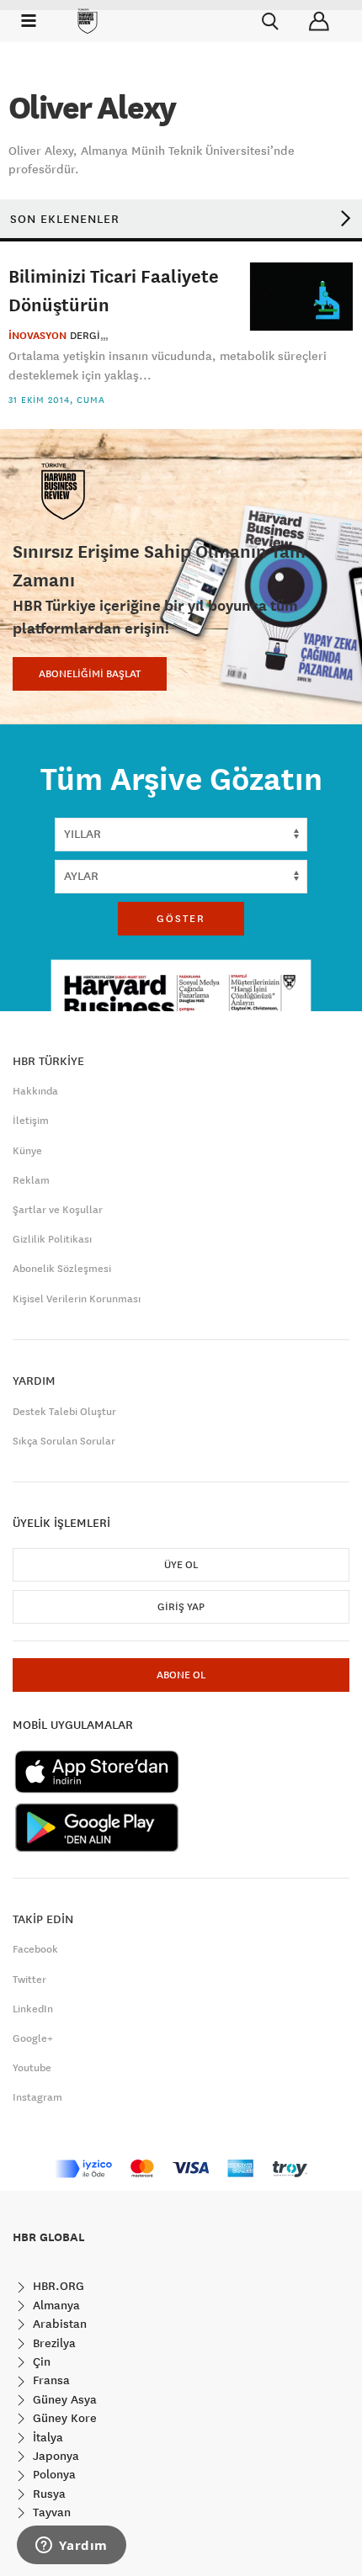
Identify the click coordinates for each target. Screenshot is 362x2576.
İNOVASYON (37, 336)
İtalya (46, 2437)
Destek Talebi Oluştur (64, 1412)
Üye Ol (181, 1565)
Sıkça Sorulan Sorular (64, 1441)
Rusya (48, 2494)
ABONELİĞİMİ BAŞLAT (90, 674)
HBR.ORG (57, 2286)
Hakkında (35, 1091)
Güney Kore (63, 2418)
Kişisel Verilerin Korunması (77, 1299)
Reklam (31, 1180)
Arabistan (58, 2324)
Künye (27, 1151)
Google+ (33, 2038)
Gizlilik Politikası (52, 1239)
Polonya (53, 2474)
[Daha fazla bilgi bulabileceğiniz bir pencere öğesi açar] (72, 2547)
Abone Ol (181, 1675)
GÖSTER (181, 919)
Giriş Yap (181, 1607)
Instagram (37, 2097)
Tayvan (50, 2512)
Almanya (55, 2305)
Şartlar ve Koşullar (58, 1210)
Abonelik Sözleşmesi (62, 1269)
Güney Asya (63, 2399)
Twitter (29, 1980)
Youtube (32, 2068)
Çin (40, 2361)
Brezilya (53, 2343)
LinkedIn (33, 2009)
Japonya (54, 2456)
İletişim (31, 1121)
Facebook (35, 1949)
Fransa (50, 2380)
